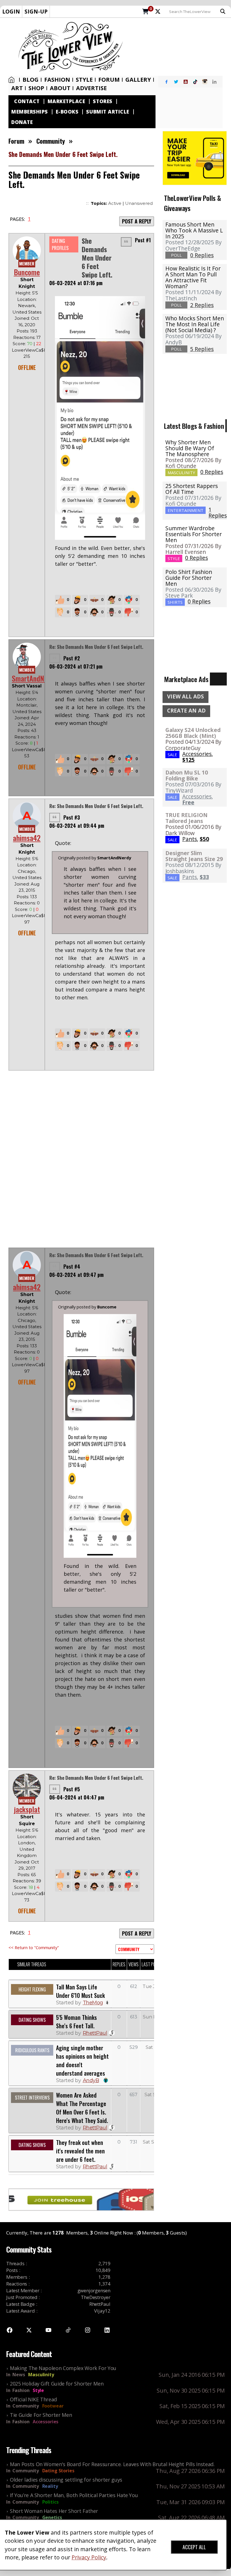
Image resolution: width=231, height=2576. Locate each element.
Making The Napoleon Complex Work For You (63, 2368)
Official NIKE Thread (33, 2399)
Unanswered (139, 203)
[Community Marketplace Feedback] (135, 1949)
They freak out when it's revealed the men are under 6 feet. (80, 2151)
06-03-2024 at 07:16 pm (76, 283)
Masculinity (41, 2375)
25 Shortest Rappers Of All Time (192, 489)
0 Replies (212, 472)
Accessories (45, 2422)
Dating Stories (58, 2471)
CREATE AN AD (186, 711)
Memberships (30, 112)
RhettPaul (95, 2033)
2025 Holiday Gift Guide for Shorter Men (57, 2384)
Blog (31, 80)
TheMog (93, 2003)
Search (224, 12)
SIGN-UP (36, 11)
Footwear (53, 2406)
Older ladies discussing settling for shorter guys (66, 2480)
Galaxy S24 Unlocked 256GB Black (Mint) (193, 733)
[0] (146, 12)
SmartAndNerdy (34, 678)
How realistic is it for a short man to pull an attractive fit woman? (193, 277)
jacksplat (27, 1809)
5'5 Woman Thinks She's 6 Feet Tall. (76, 2022)
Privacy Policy (89, 2557)
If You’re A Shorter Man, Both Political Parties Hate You (74, 2495)
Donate (22, 122)
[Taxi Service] (195, 157)
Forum (109, 80)
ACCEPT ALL (194, 2547)
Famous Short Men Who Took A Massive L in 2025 (194, 230)
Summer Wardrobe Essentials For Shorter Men (194, 534)
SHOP (36, 88)
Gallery (138, 80)
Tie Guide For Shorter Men (41, 2415)
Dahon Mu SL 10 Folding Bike (187, 775)
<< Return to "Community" (34, 1947)
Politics (50, 2502)
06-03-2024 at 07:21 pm (76, 666)
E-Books (67, 112)
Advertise (91, 88)
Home (13, 80)
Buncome (27, 272)
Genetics (52, 2517)
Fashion (57, 80)
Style (84, 80)
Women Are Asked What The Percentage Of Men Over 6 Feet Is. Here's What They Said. (82, 2108)
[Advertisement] (179, 47)
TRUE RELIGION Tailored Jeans (186, 818)
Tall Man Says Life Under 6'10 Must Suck (80, 1991)
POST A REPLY (137, 221)
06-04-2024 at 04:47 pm (77, 1797)
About (60, 88)
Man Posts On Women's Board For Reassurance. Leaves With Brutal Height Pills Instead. (112, 2464)
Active (115, 203)
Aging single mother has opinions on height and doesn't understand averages (82, 2060)
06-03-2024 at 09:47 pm (76, 1275)
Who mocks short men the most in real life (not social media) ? (195, 324)
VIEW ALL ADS (186, 696)
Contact (27, 101)
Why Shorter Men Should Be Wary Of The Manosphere (190, 448)
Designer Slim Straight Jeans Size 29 (194, 856)
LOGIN (11, 11)
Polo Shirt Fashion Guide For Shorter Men (189, 578)
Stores (103, 101)
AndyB (91, 2080)
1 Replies (218, 512)
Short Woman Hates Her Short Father (54, 2511)
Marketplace (66, 101)
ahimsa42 (27, 838)
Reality (50, 2486)
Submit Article (108, 112)
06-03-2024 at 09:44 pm (77, 826)
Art (17, 88)
